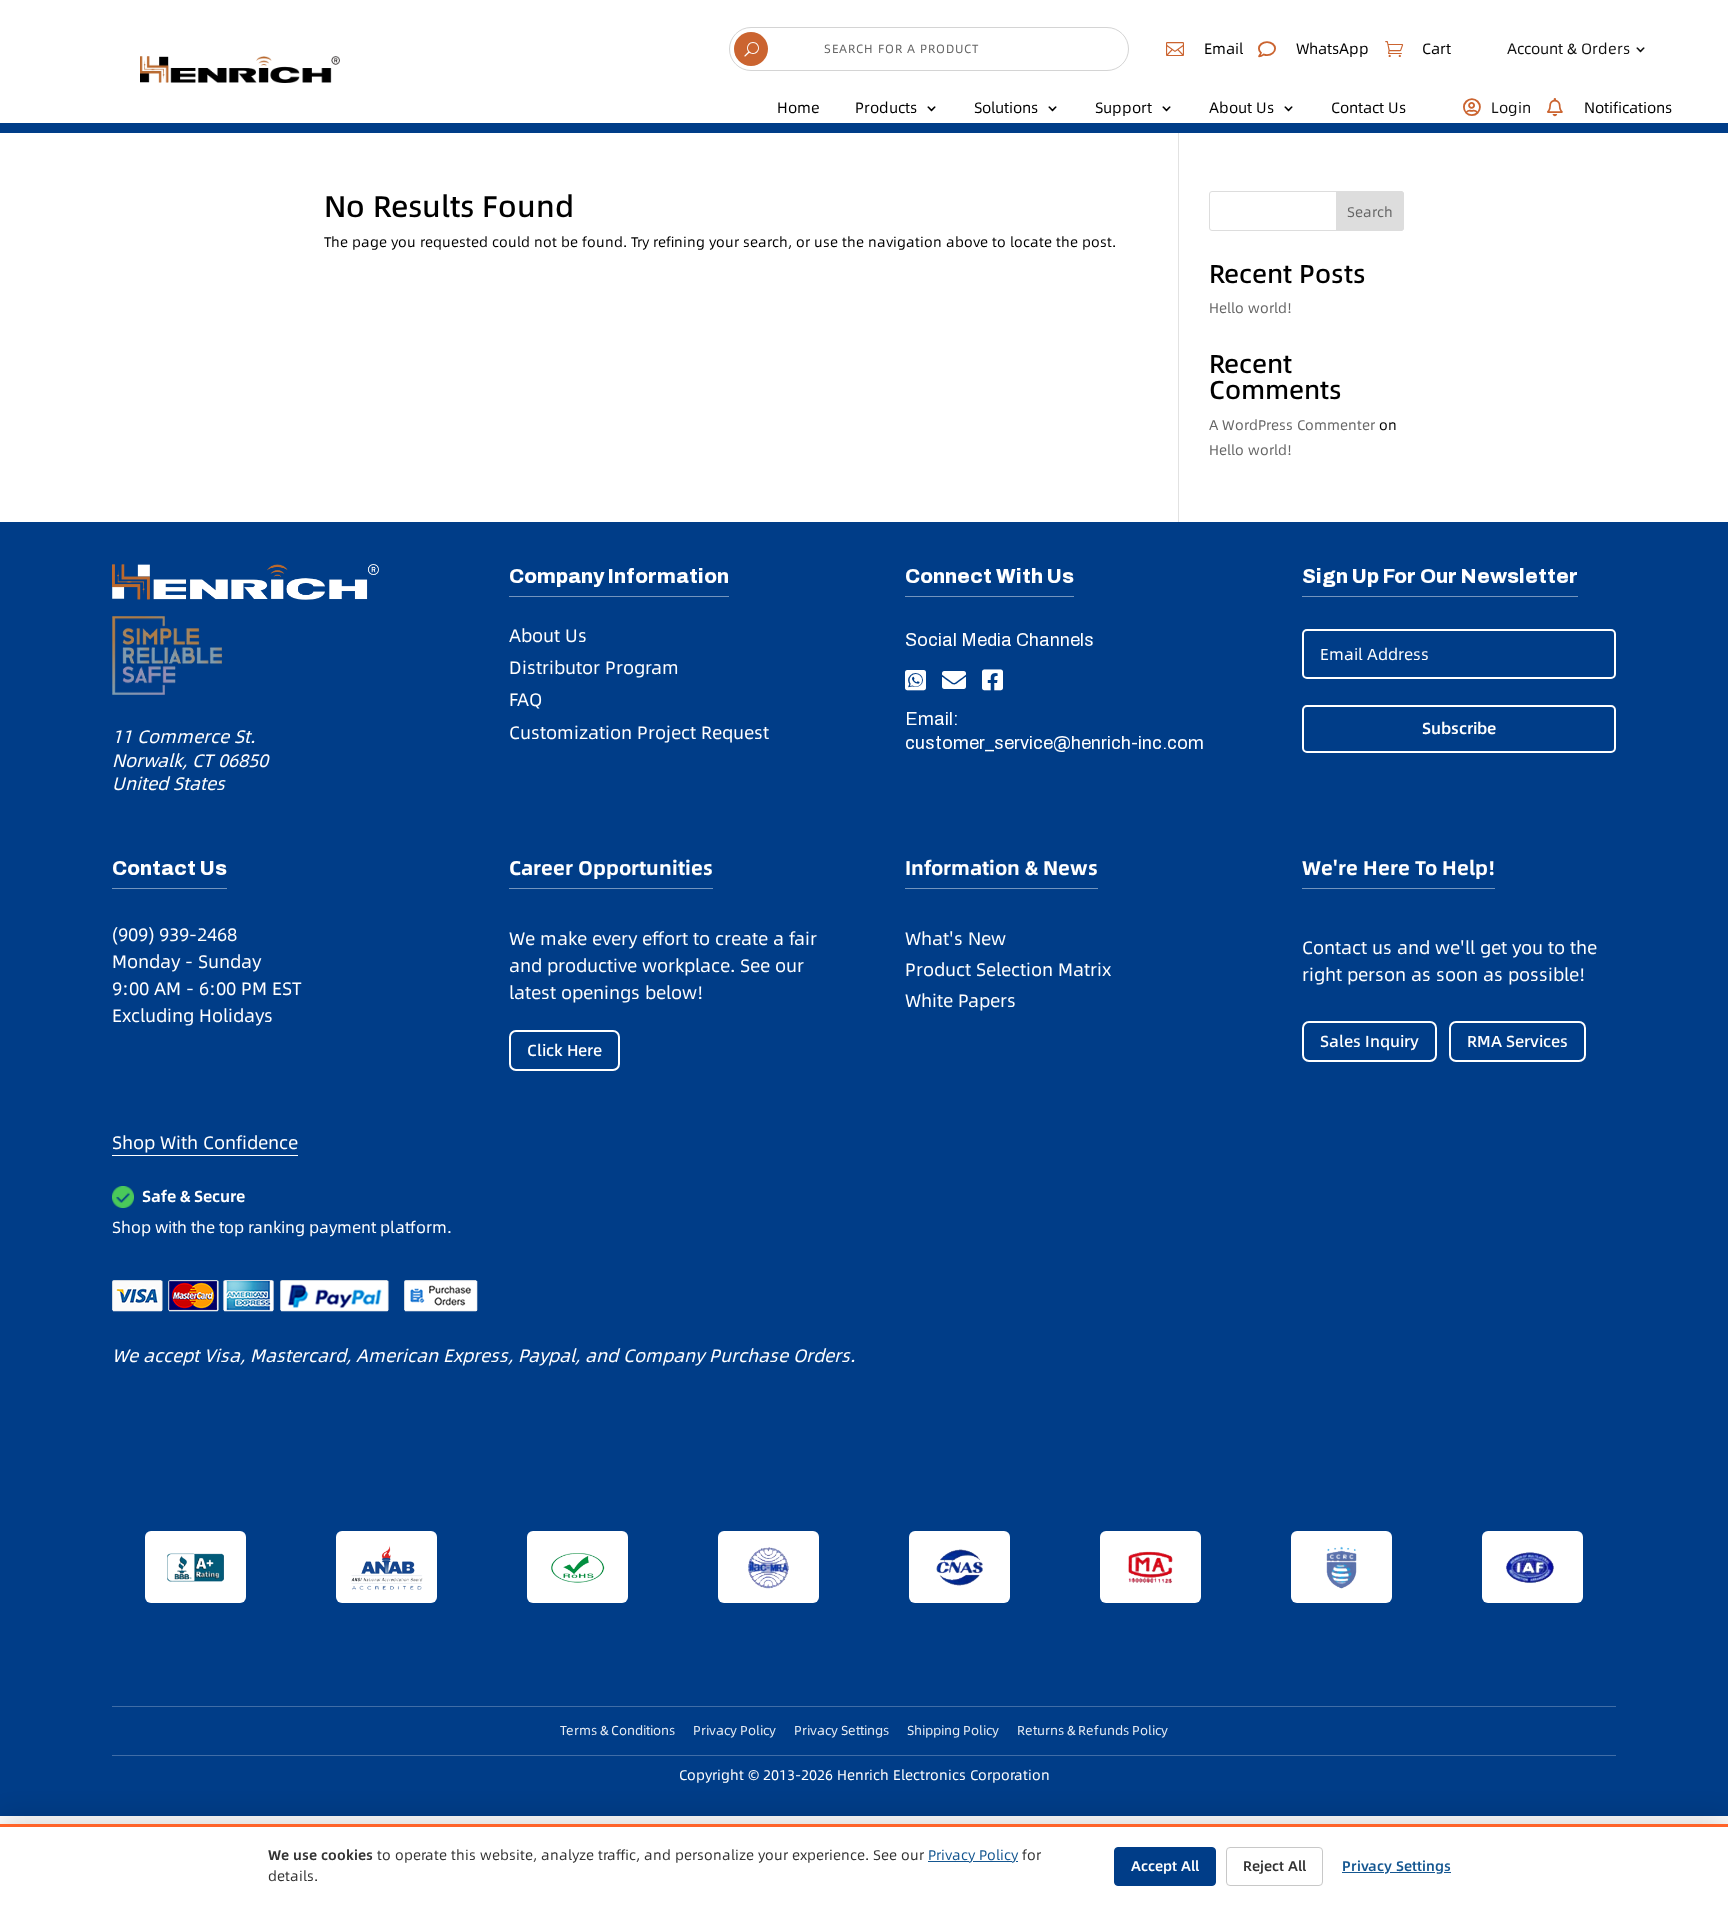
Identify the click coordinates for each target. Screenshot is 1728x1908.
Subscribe (1459, 728)
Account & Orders (1568, 49)
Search (1370, 212)
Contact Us (1368, 107)
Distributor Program (594, 667)
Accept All (1165, 1866)
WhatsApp (1332, 48)
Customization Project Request (639, 732)
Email (1223, 48)
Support (1123, 107)
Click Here (564, 1050)
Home (798, 107)
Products (886, 107)
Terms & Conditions (617, 1730)
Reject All (1274, 1866)
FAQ (525, 699)
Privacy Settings (841, 1730)
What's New (955, 938)
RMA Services (1517, 1041)
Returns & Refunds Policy (1092, 1730)
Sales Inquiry (1369, 1041)
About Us (1241, 107)
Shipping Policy (953, 1730)
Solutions (1006, 107)
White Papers (960, 1000)
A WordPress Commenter (1292, 425)
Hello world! (1250, 308)
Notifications (1628, 107)
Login (1511, 107)
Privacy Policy (734, 1730)
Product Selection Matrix (1008, 969)
